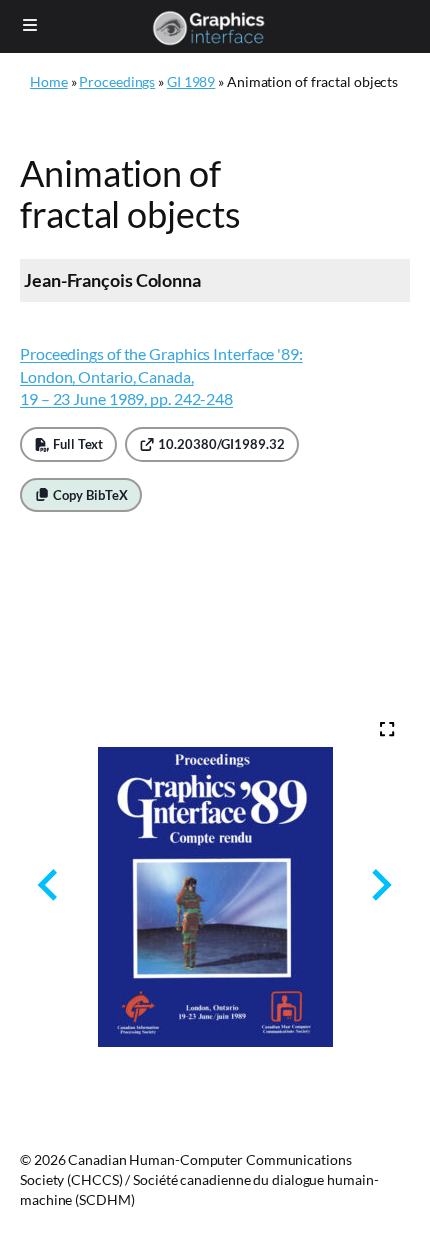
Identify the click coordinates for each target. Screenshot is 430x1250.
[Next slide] (379, 885)
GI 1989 (191, 81)
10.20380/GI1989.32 (219, 444)
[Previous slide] (49, 885)
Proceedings (117, 81)
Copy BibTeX (89, 495)
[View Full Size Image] (387, 729)
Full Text (76, 444)
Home (49, 81)
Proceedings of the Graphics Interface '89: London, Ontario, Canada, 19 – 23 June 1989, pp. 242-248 (161, 376)
